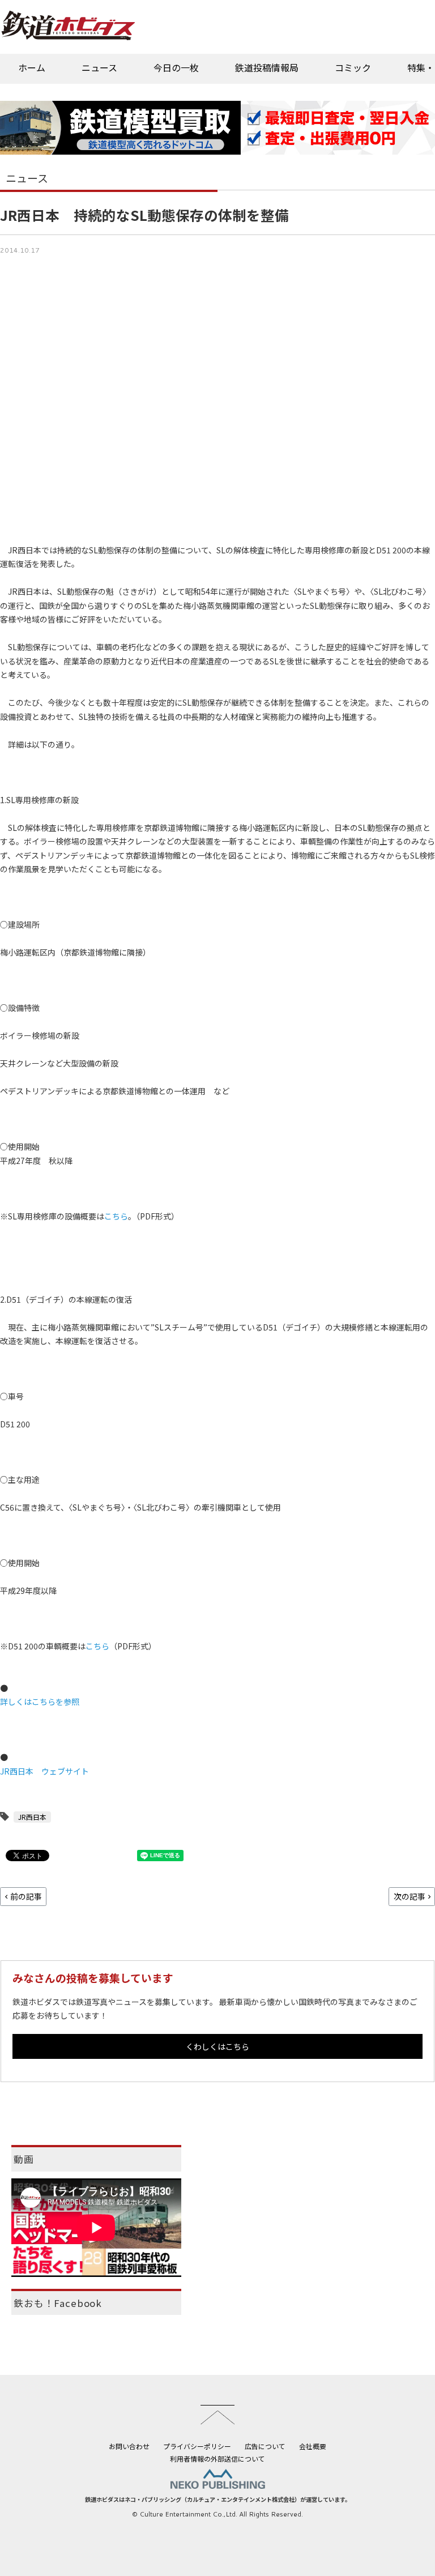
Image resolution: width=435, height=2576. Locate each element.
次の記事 (410, 1896)
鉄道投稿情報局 (267, 67)
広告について (265, 2446)
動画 (24, 2159)
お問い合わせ (129, 2446)
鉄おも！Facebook (58, 2303)
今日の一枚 (176, 67)
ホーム (32, 67)
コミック (353, 67)
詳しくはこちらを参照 (40, 1701)
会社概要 (313, 2446)
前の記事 (26, 1896)
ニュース (99, 67)
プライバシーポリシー (197, 2446)
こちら (116, 1216)
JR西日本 (32, 1817)
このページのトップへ (217, 2415)
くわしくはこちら (217, 2046)
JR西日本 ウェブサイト (44, 1771)
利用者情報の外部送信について (217, 2458)
